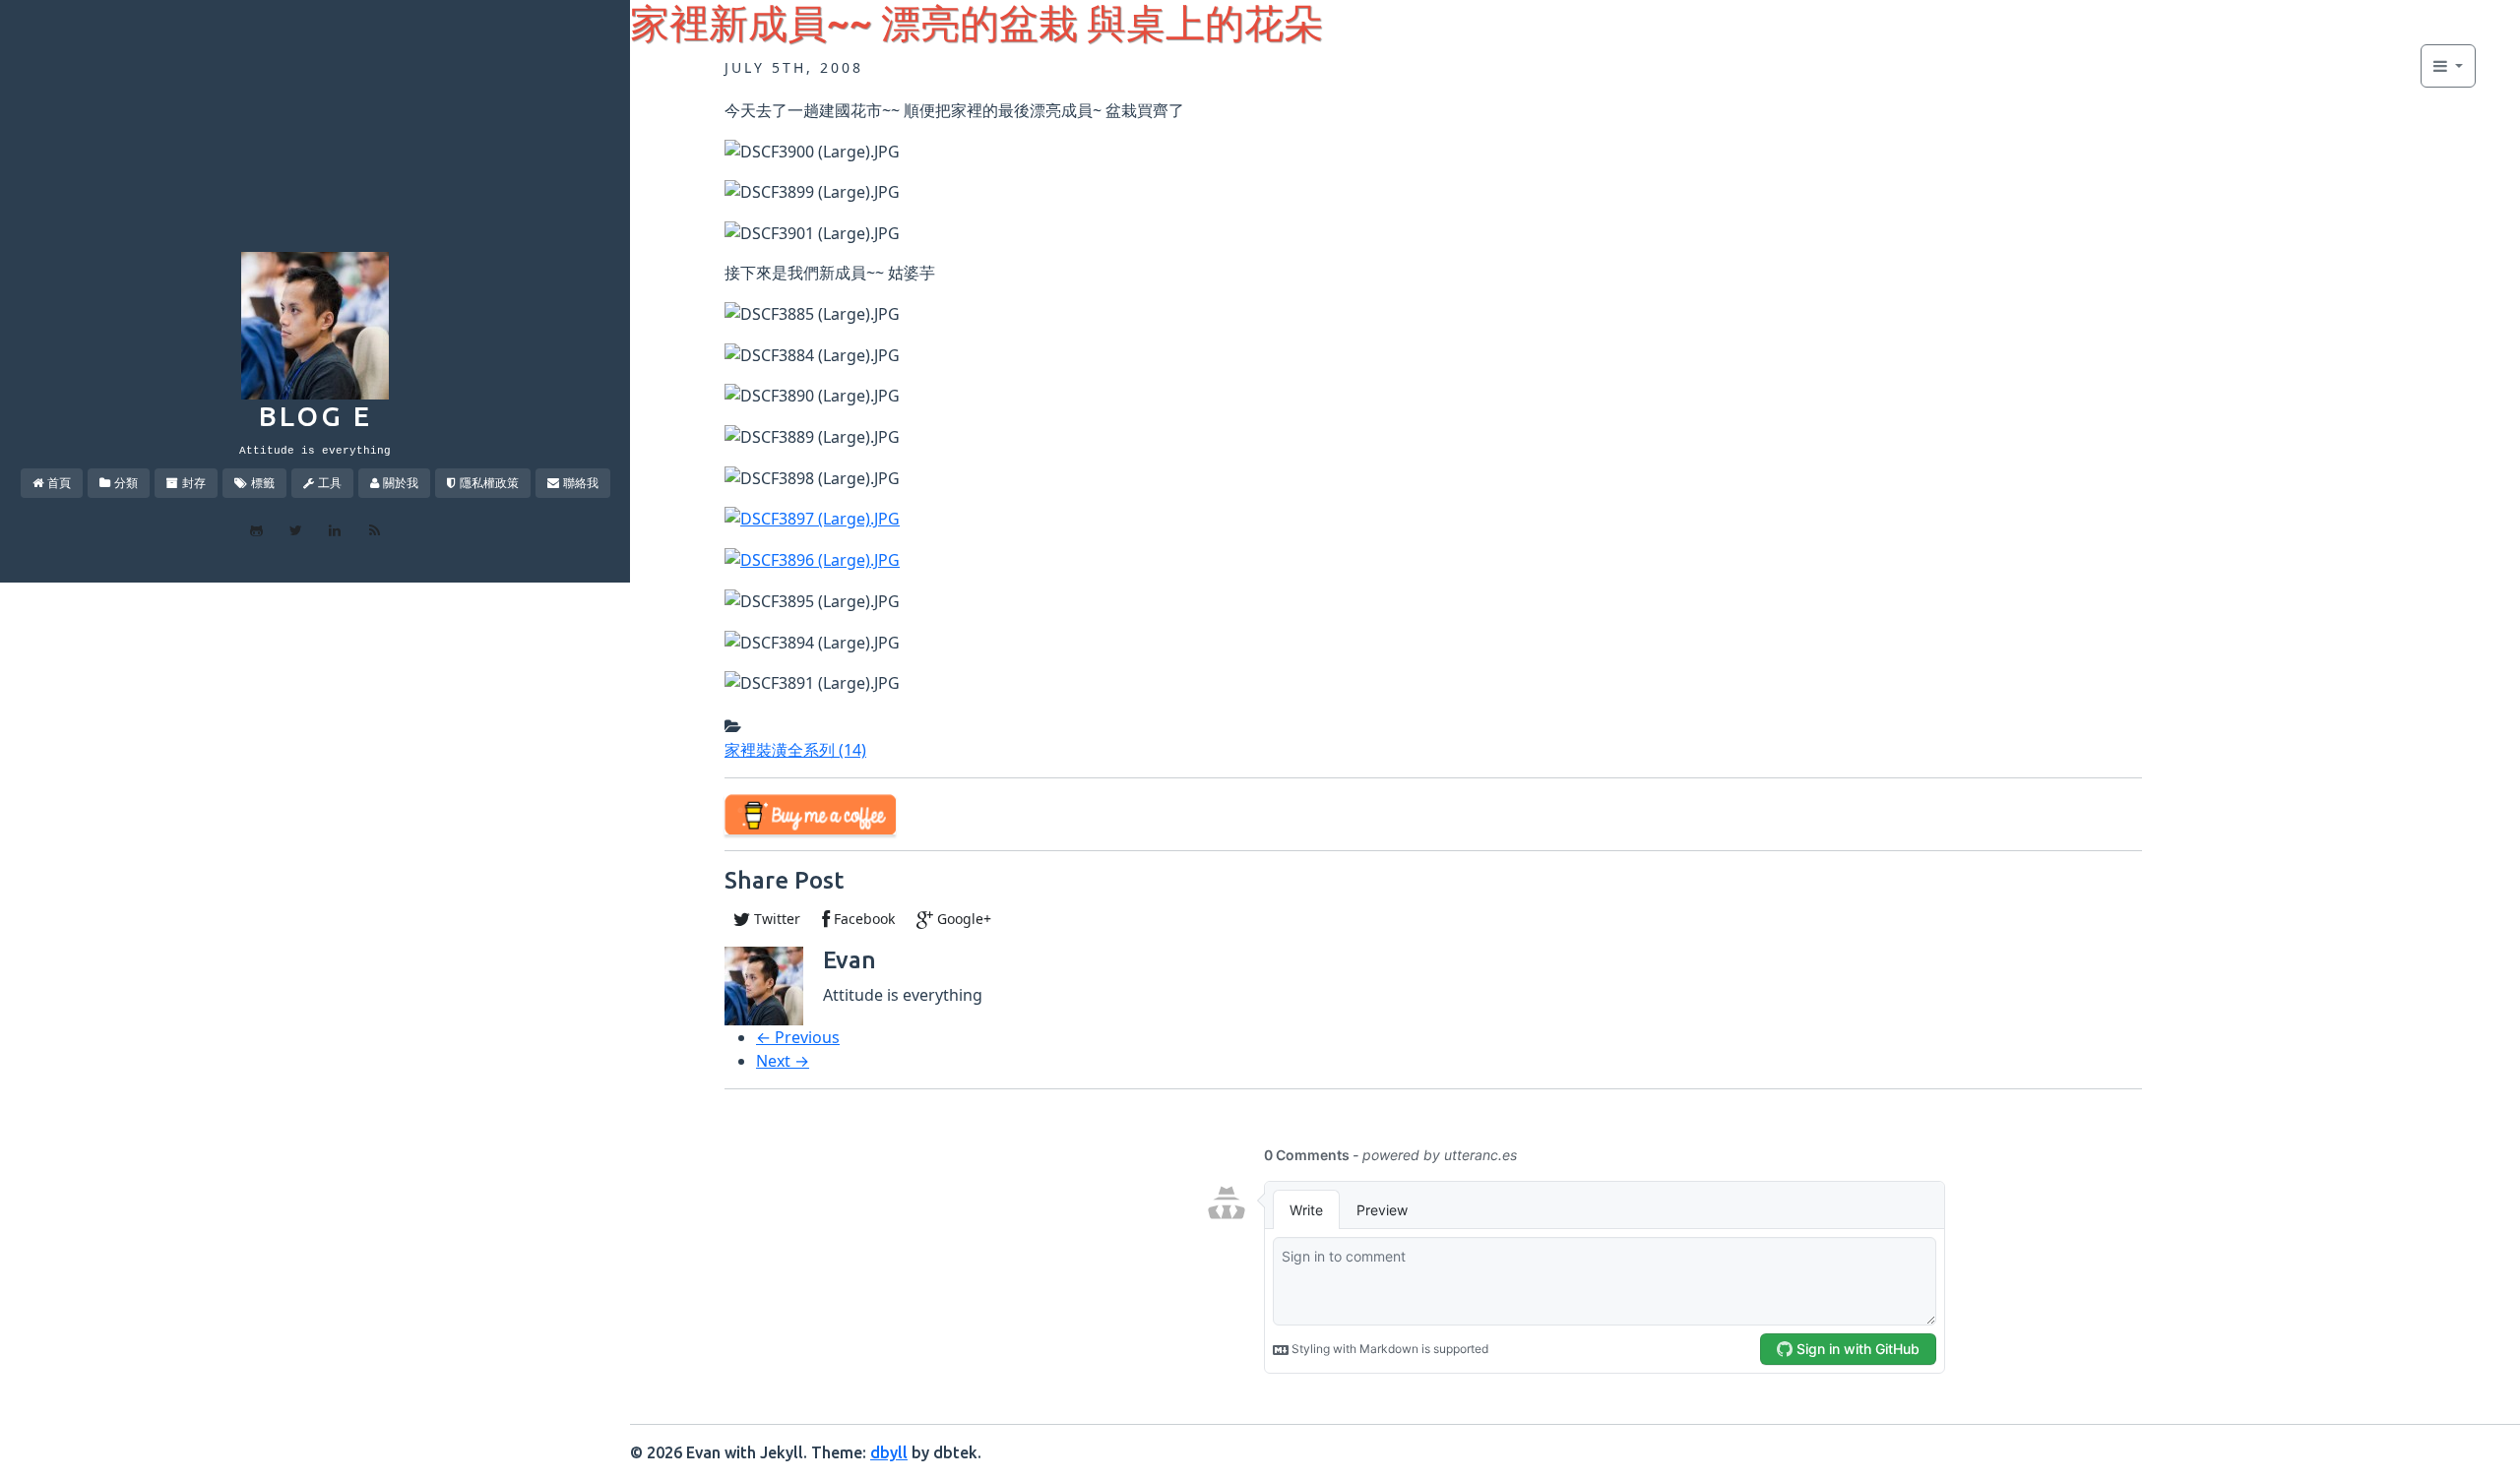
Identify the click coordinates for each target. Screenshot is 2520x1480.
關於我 (401, 483)
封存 (194, 483)
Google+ (962, 919)
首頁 (59, 483)
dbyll (889, 1452)
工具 (330, 483)
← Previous (798, 1037)
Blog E (315, 416)
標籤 (263, 483)
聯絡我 (581, 483)
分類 (126, 483)
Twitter (775, 919)
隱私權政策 (489, 483)
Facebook (862, 919)
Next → (783, 1061)
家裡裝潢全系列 (795, 750)
